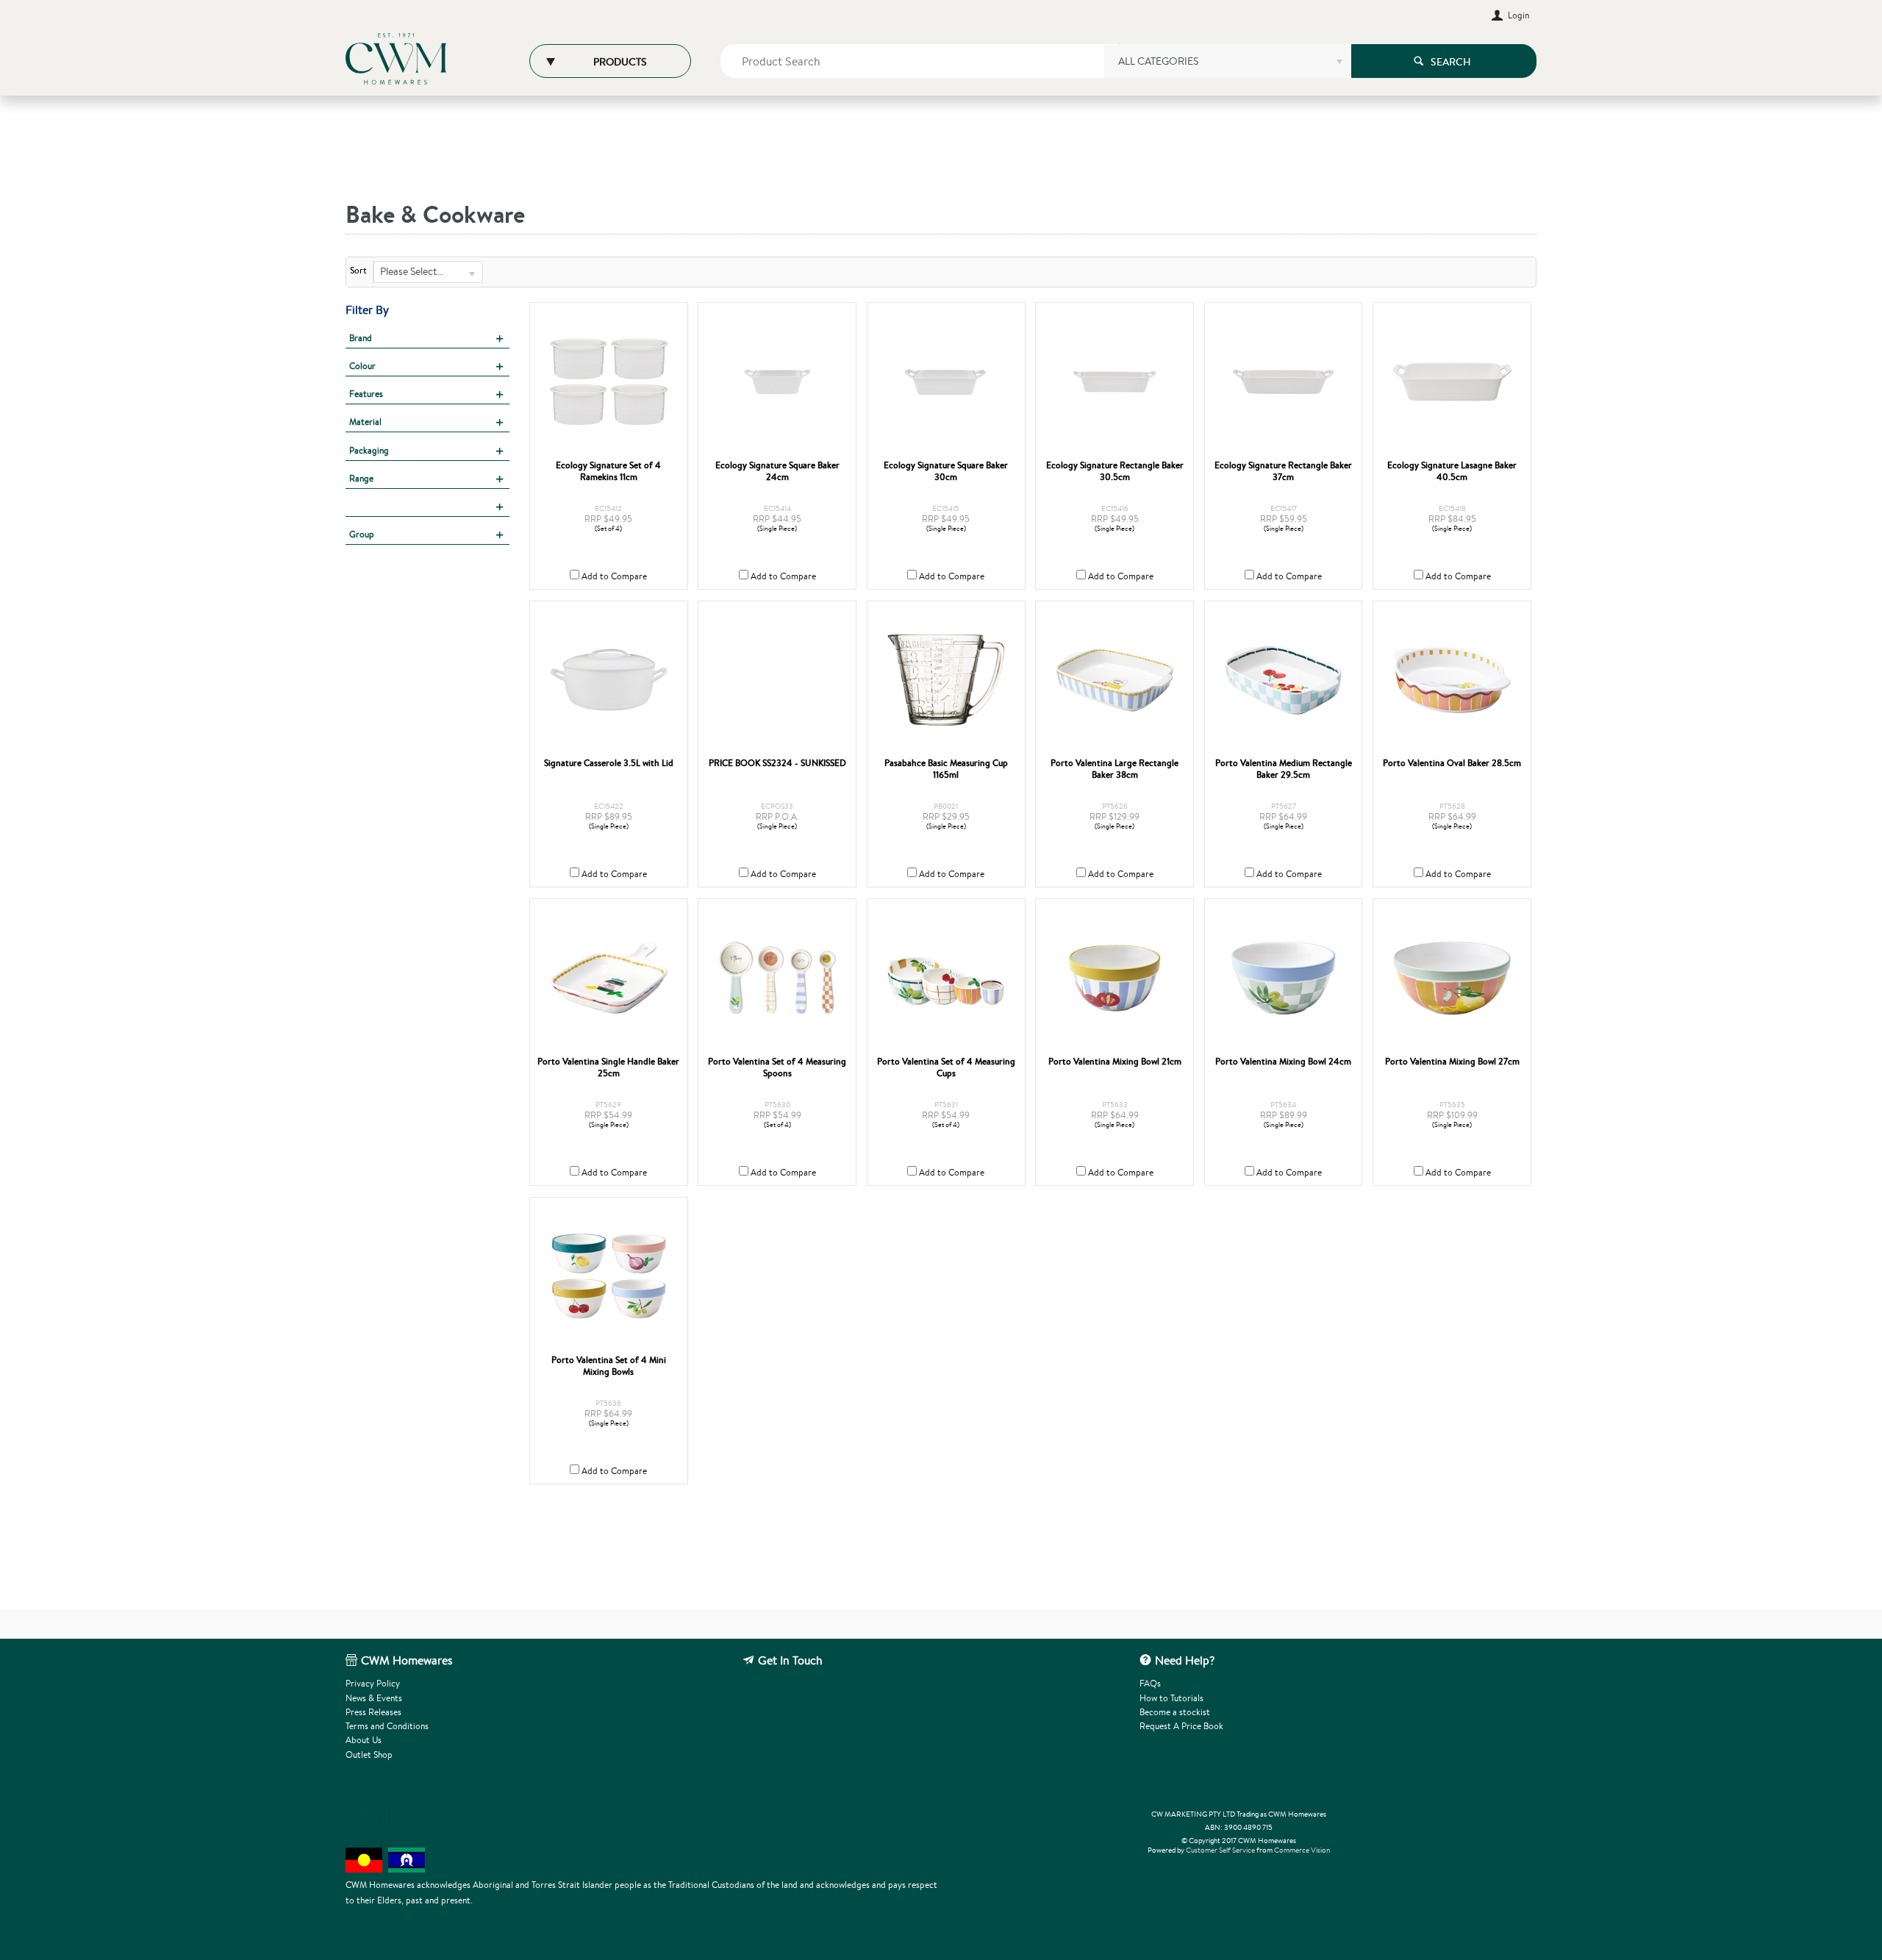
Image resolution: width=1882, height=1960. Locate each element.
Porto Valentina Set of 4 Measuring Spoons (777, 1067)
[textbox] (920, 61)
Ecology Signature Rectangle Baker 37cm (1283, 471)
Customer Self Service (1220, 1850)
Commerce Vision (1302, 1850)
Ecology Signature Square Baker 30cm (946, 471)
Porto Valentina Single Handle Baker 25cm (608, 1067)
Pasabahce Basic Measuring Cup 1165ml (946, 769)
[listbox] (1227, 66)
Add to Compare (614, 576)
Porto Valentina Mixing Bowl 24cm (1283, 1062)
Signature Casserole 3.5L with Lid (609, 763)
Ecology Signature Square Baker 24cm (777, 471)
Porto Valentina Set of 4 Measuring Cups (946, 1067)
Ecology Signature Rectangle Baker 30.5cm (1115, 471)
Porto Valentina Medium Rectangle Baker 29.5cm (1284, 769)
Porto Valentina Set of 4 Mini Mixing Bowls (609, 1366)
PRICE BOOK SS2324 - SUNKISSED (777, 763)
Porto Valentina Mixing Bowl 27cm (1452, 1062)
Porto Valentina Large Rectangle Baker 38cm (1114, 769)
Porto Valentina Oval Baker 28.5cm (1452, 763)
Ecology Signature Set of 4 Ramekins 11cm (608, 471)
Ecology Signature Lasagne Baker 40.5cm (1452, 471)
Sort (358, 271)
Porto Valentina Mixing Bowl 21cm (1115, 1062)
